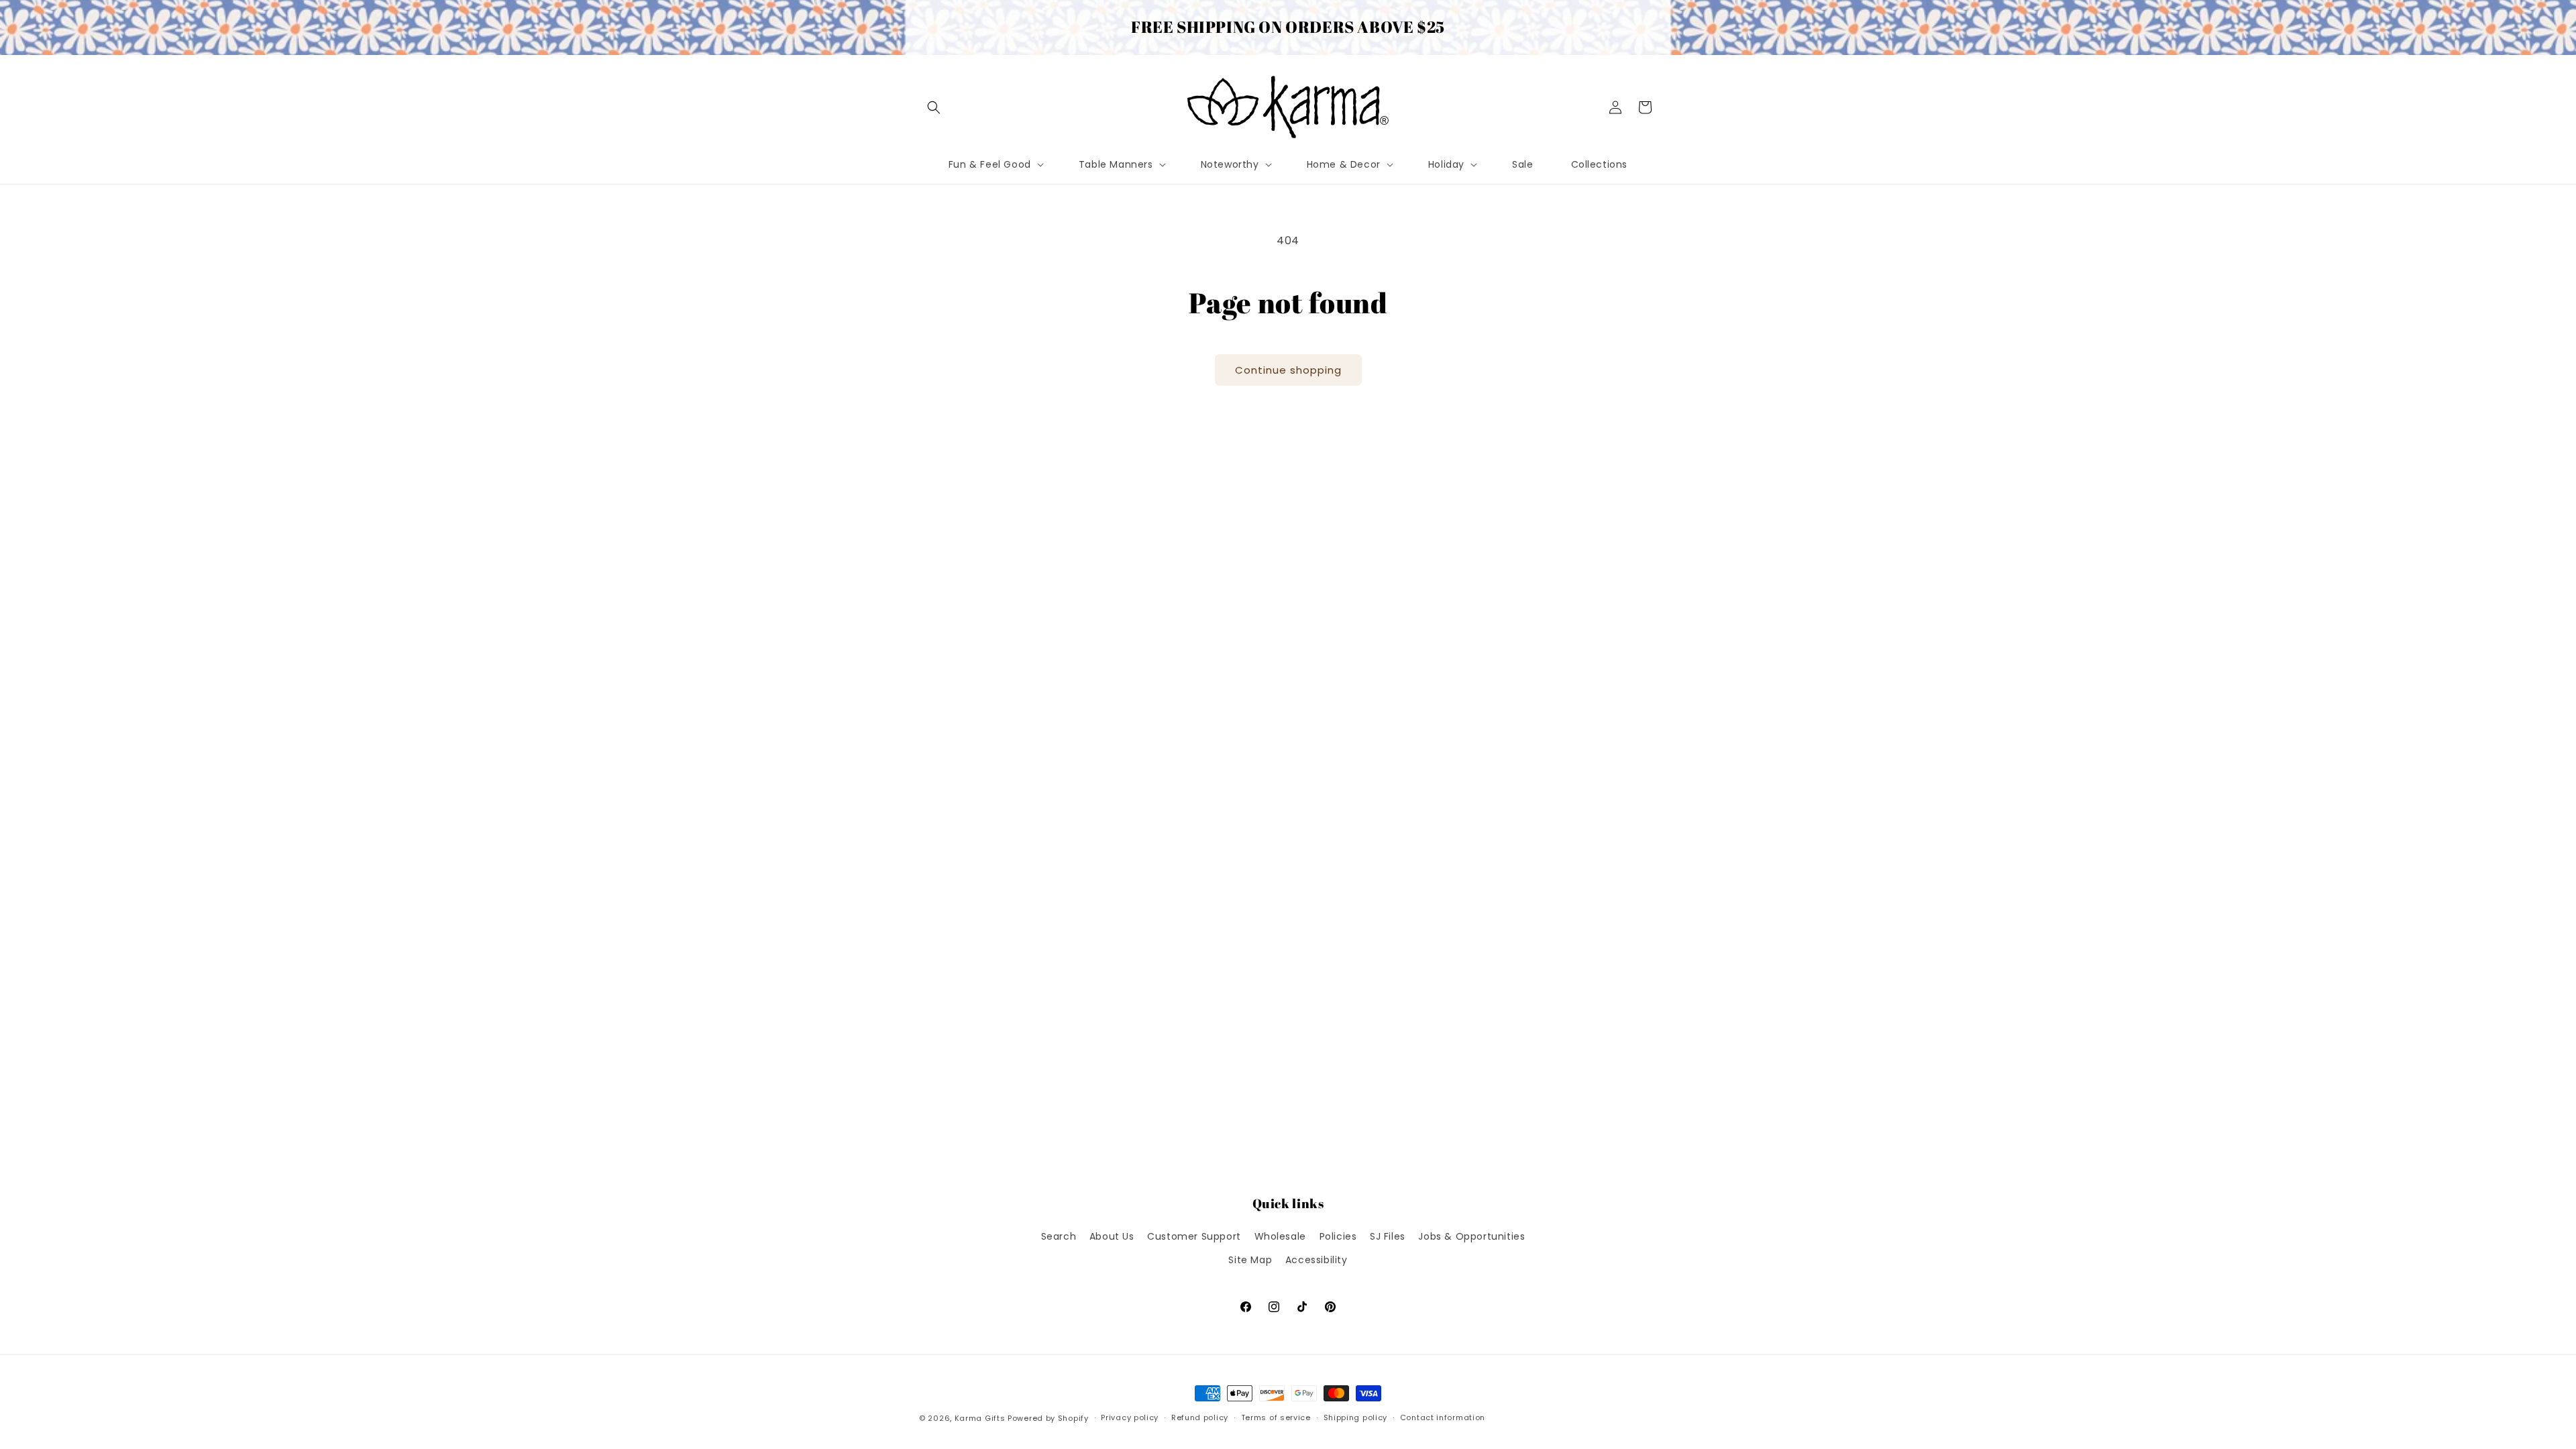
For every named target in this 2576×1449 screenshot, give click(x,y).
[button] (934, 107)
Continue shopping (1288, 370)
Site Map (1250, 1260)
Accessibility (1317, 1260)
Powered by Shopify (1048, 1418)
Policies (1338, 1236)
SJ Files (1388, 1236)
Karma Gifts (980, 1418)
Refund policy (1200, 1417)
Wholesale (1280, 1236)
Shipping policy (1356, 1417)
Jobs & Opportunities (1471, 1236)
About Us (1112, 1236)
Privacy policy (1130, 1417)
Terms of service (1276, 1417)
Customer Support (1194, 1236)
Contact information (1443, 1417)
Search (1059, 1236)
